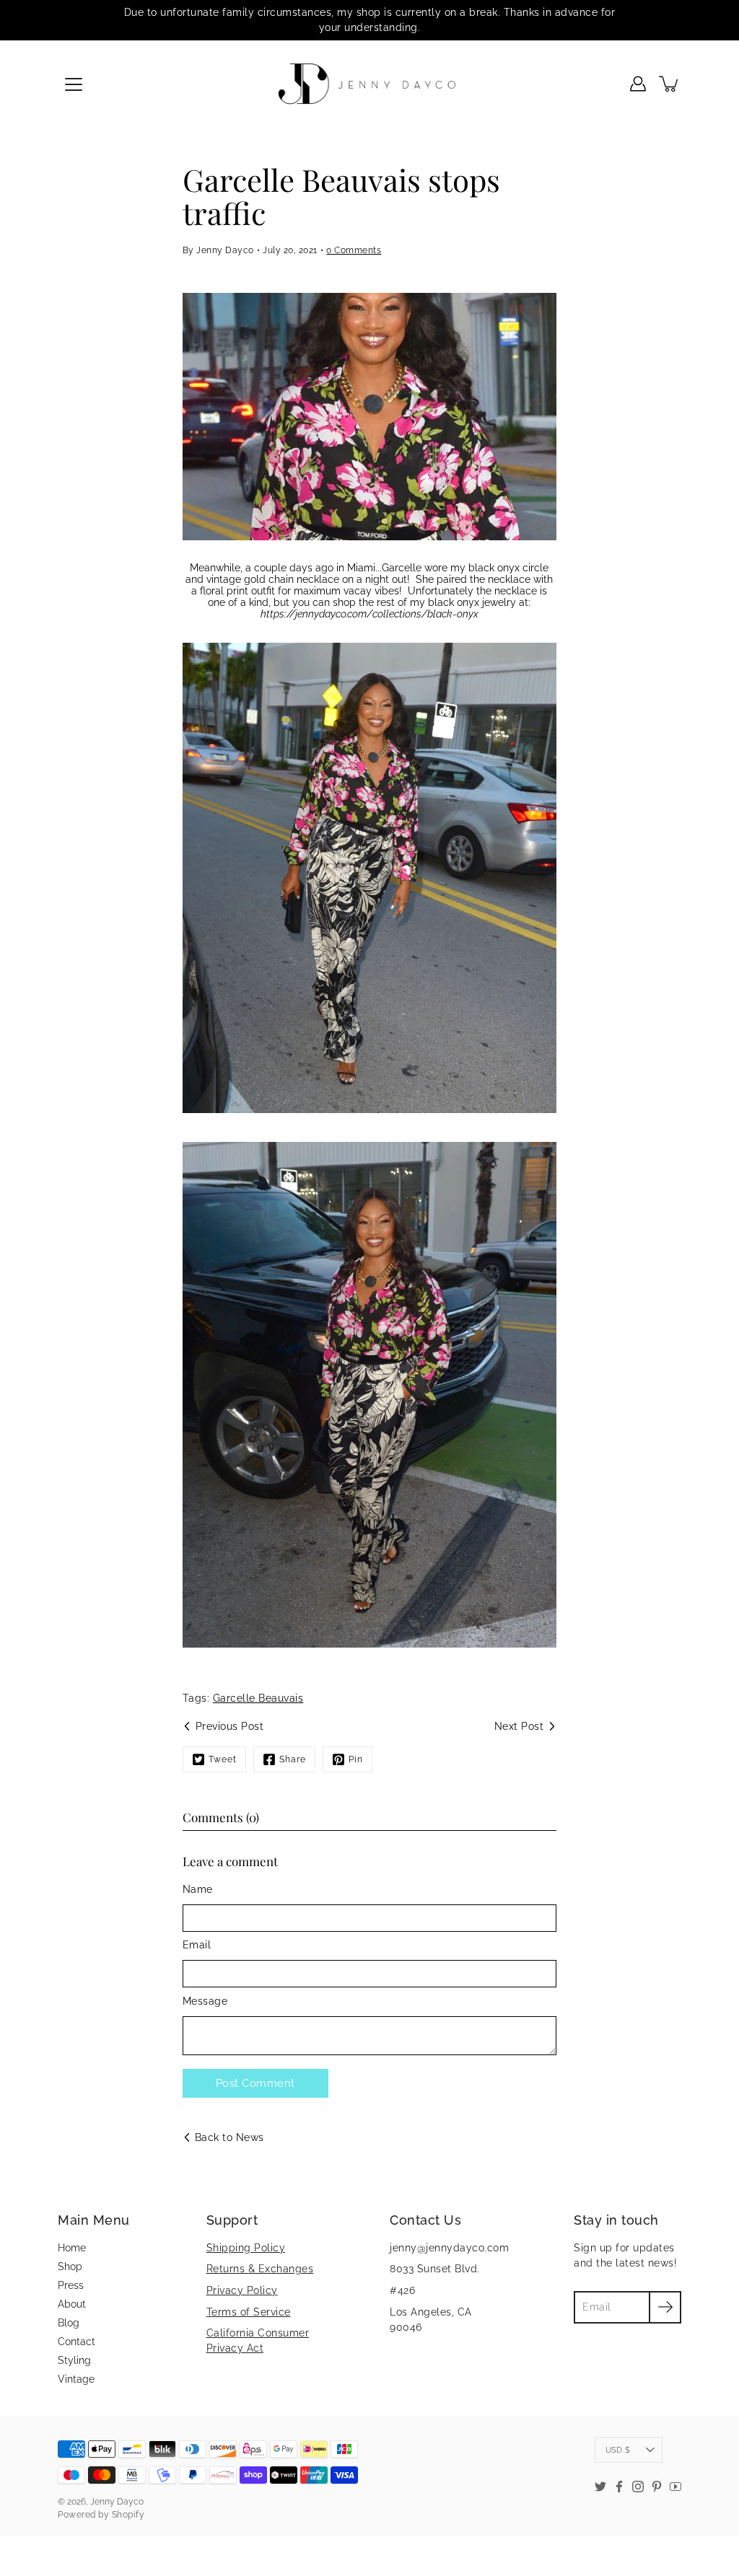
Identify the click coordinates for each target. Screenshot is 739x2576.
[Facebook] (619, 2487)
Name (198, 1889)
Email (197, 1945)
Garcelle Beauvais (258, 1698)
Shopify (128, 2515)
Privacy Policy (242, 2290)
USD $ (618, 2450)
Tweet (223, 1759)
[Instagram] (638, 2487)
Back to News (229, 2137)
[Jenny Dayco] (370, 84)
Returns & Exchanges (260, 2269)
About (72, 2304)
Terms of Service (249, 2312)
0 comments (354, 250)
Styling (74, 2360)
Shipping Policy (246, 2248)
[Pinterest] (657, 2487)
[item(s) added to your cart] (670, 84)
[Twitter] (600, 2487)
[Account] (638, 84)
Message (205, 2001)
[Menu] (74, 84)
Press (71, 2285)
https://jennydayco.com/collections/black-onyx (369, 614)
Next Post (519, 1726)
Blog (69, 2323)
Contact (76, 2342)
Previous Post (230, 1726)
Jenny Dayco (117, 2502)
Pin (356, 1759)
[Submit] (665, 2307)
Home (72, 2248)
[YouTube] (675, 2487)
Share (293, 1759)
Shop (70, 2267)
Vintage (76, 2379)
